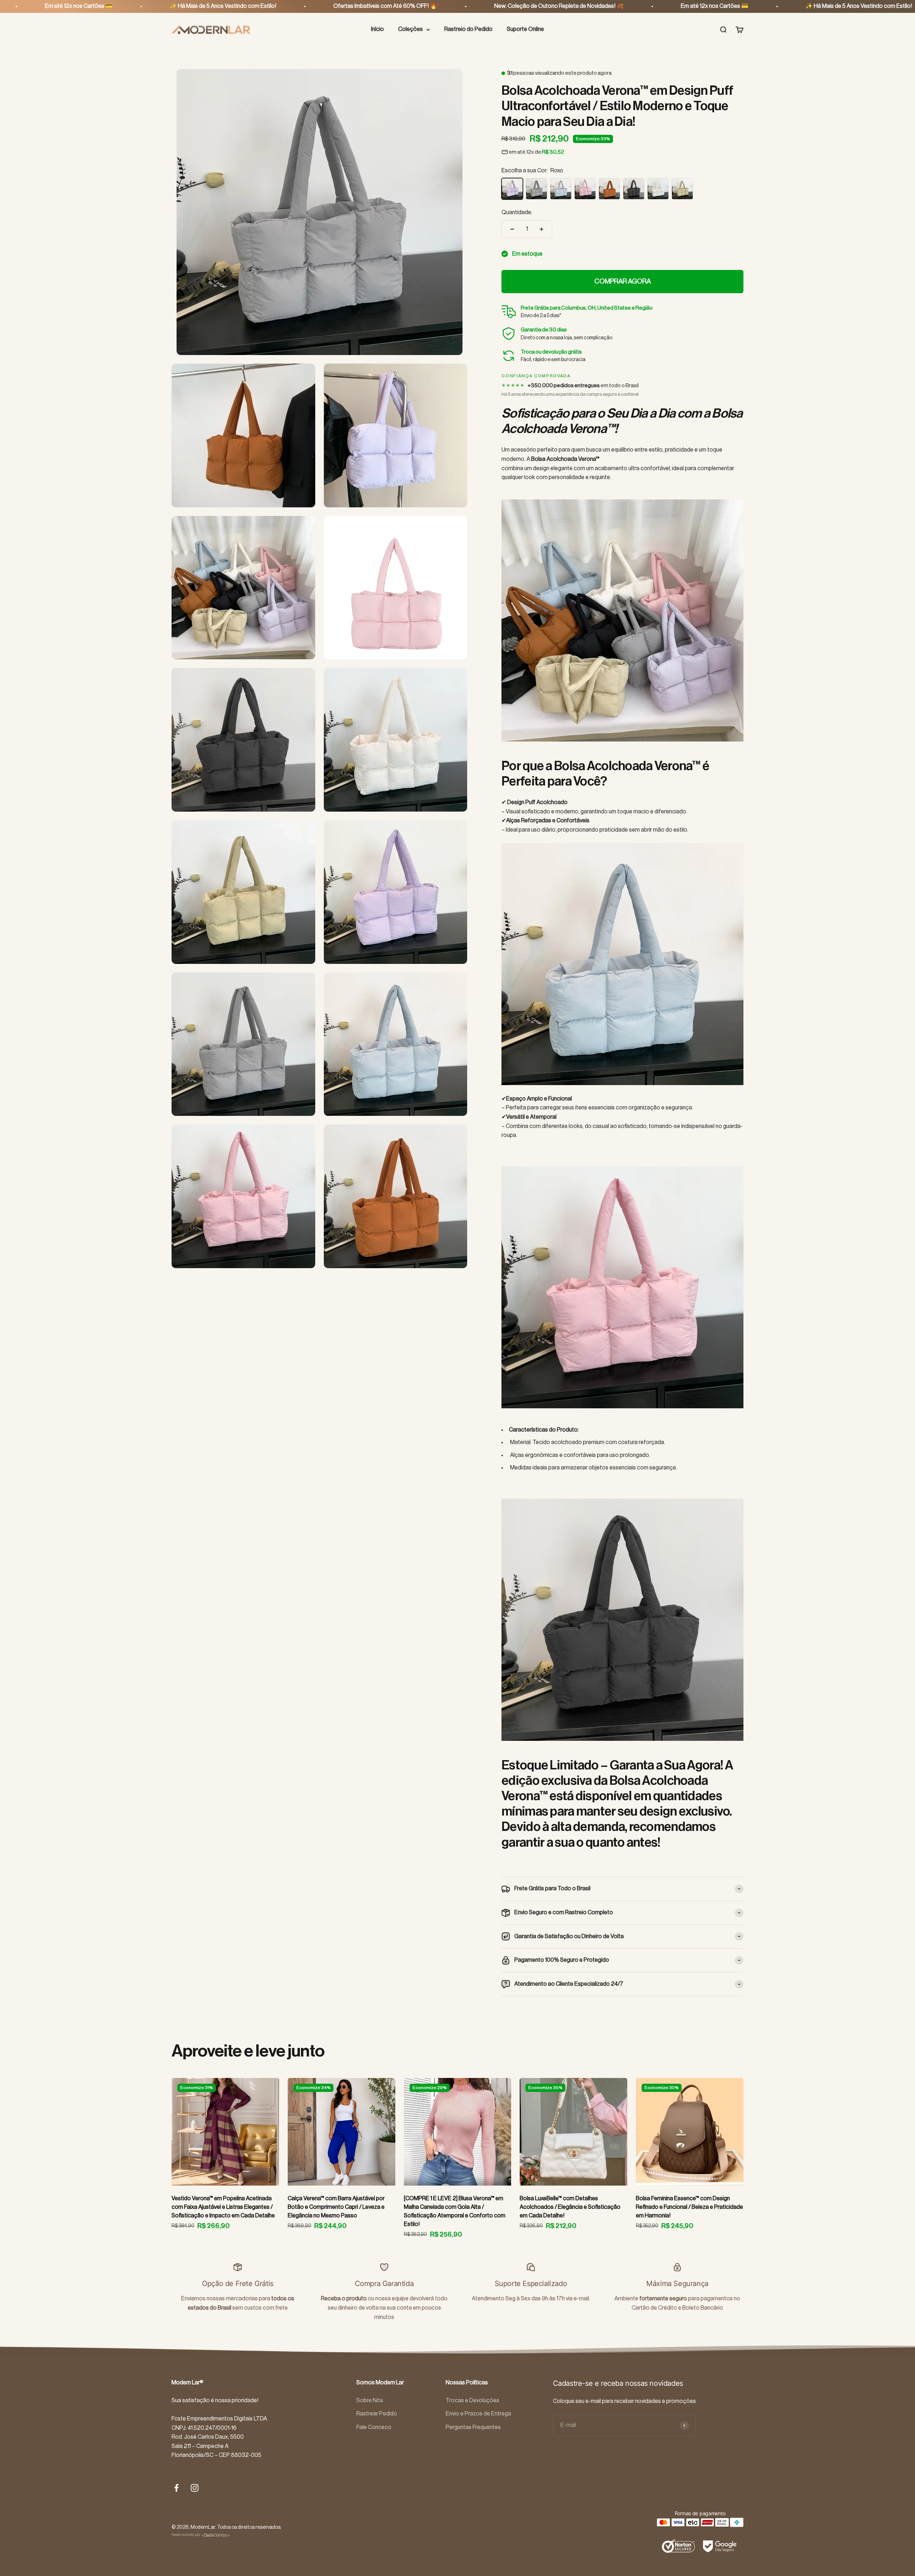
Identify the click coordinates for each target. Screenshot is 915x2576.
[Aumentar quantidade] (541, 229)
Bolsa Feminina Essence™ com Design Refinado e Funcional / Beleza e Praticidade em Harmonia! (689, 2207)
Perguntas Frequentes (473, 2427)
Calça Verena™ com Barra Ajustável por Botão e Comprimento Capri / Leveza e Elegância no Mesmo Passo (336, 2207)
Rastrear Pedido (377, 2414)
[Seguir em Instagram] (195, 2488)
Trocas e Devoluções (473, 2400)
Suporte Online (525, 29)
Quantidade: (517, 212)
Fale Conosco (374, 2427)
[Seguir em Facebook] (176, 2488)
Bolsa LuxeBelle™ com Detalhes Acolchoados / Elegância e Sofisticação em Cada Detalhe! (570, 2207)
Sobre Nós (370, 2400)
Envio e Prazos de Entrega (478, 2414)
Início (377, 29)
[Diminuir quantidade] (512, 229)
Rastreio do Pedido (468, 29)
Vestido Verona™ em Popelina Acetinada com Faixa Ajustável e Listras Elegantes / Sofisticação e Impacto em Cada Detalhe (223, 2207)
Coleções (410, 29)
